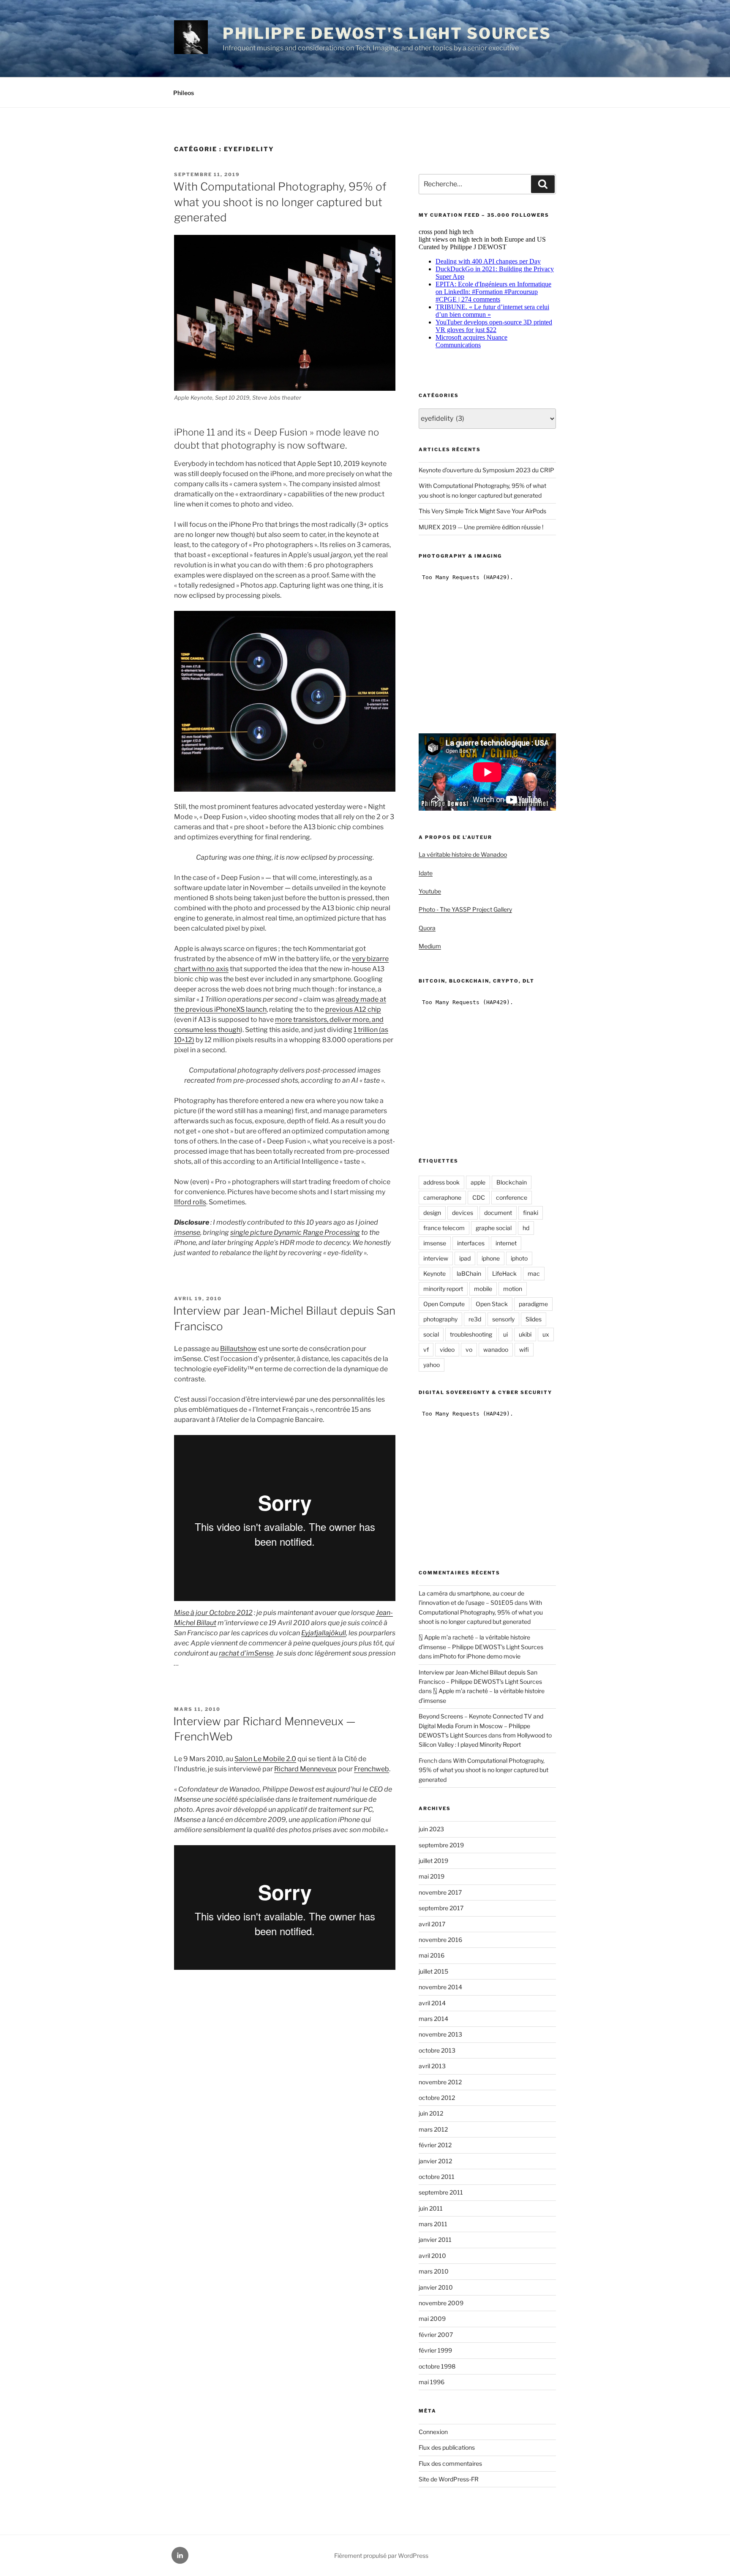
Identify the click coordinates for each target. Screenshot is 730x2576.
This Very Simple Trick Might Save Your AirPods (482, 511)
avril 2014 (432, 2003)
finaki (531, 1213)
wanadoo (496, 1349)
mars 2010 (434, 2271)
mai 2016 (432, 1955)
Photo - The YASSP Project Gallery (465, 909)
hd (526, 1228)
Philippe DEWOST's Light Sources (387, 33)
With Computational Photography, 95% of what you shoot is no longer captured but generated (280, 202)
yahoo (432, 1365)
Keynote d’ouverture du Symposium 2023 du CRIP (486, 470)
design (432, 1213)
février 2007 (436, 2335)
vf (426, 1349)
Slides (534, 1319)
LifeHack (504, 1273)
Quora (427, 928)
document (498, 1213)
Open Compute (444, 1304)
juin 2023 (431, 1829)
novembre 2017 (440, 1892)
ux (546, 1334)
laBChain (469, 1273)
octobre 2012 (437, 2098)
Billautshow (238, 1349)
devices (463, 1213)
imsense (187, 1232)
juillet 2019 (433, 1861)
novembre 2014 (440, 1987)
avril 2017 (432, 1924)
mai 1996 (432, 2382)
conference (512, 1197)
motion (513, 1289)
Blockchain (512, 1182)
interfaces (471, 1243)
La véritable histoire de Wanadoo (463, 854)
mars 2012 (433, 2129)
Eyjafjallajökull (324, 1633)
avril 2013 (432, 2066)
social (431, 1334)
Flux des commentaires (450, 2463)
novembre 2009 (441, 2303)
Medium (430, 946)
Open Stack (492, 1304)
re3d (475, 1319)
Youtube (430, 891)
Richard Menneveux (305, 1769)
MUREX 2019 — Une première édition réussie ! (481, 527)
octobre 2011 (437, 2177)
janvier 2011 (435, 2240)
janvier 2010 (436, 2287)
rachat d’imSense (246, 1653)
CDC (479, 1197)
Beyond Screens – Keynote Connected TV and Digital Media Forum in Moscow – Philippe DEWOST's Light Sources (481, 1726)
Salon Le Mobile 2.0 (265, 1759)
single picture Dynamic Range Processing (295, 1232)
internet (506, 1243)
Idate (426, 873)
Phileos (184, 93)
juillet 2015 (433, 1971)
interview (436, 1258)
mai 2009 (432, 2319)
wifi (524, 1349)
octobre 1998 (437, 2366)
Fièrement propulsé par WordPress (381, 2556)
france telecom (444, 1228)
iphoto (519, 1258)
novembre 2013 (440, 2034)
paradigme (533, 1304)
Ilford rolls (190, 1202)
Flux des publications (447, 2447)
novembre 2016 (440, 1940)
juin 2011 (431, 2208)
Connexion (433, 2432)
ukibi (525, 1334)
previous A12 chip (353, 1009)
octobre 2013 (437, 2050)
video (447, 1349)
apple (478, 1182)
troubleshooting (471, 1334)
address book (441, 1182)
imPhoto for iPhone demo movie (477, 1656)
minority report (443, 1289)
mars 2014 (433, 2019)
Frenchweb (372, 1769)
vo (469, 1349)
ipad (465, 1258)
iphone (491, 1258)
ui (505, 1334)
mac (534, 1273)
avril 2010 (432, 2256)
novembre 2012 (440, 2082)
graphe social (494, 1228)
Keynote (434, 1273)
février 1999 (435, 2350)
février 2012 (435, 2145)
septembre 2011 (441, 2192)
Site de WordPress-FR (449, 2479)
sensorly (503, 1319)
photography (440, 1319)
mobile (483, 1289)
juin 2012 (431, 2113)
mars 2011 (433, 2224)
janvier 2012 (435, 2161)
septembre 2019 (441, 1845)
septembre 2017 (441, 1908)
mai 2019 (432, 1876)
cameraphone (442, 1197)
